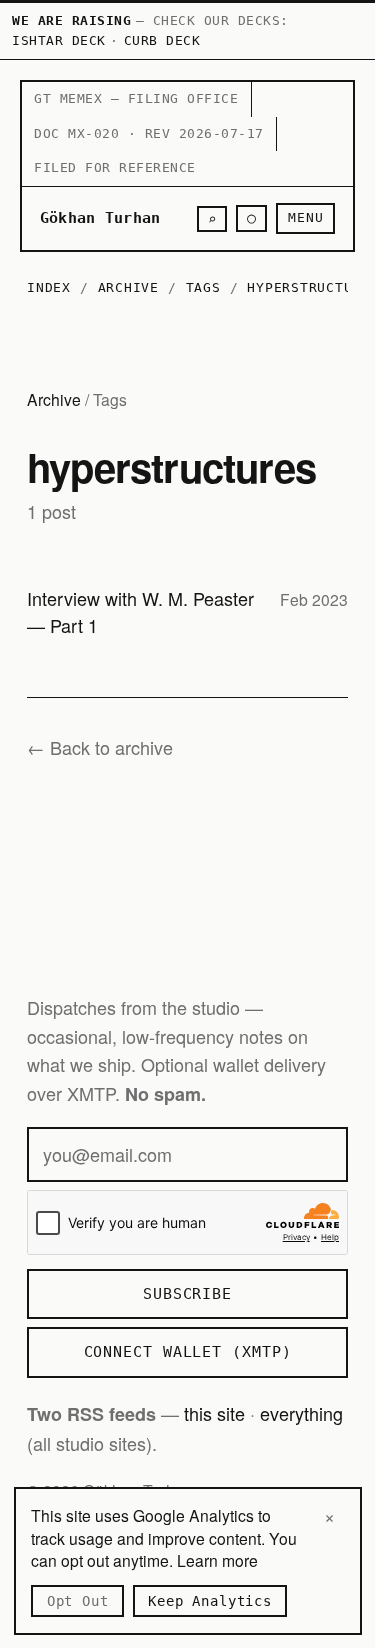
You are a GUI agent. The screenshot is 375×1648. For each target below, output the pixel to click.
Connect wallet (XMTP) (188, 1352)
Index (49, 287)
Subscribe (187, 1294)
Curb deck (162, 40)
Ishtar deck (59, 40)
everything (301, 1413)
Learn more (217, 1560)
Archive (128, 287)
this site (214, 1413)
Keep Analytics (209, 1601)
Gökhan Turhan (100, 218)
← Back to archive (100, 747)
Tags (203, 287)
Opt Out (78, 1601)
